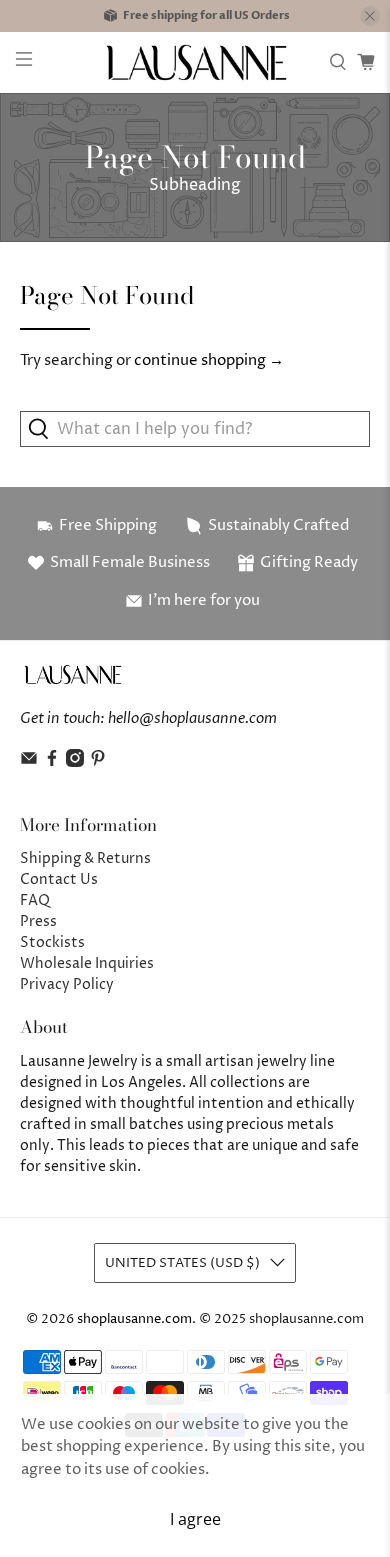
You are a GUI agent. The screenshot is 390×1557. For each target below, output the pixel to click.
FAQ (35, 900)
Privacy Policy (67, 984)
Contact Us (59, 879)
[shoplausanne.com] (195, 62)
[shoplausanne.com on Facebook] (52, 762)
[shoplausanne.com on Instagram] (75, 762)
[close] (370, 16)
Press (38, 921)
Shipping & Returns (85, 858)
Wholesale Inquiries (87, 963)
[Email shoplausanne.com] (29, 762)
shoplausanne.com (134, 1319)
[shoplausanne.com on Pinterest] (98, 762)
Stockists (52, 942)
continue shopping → (209, 360)
